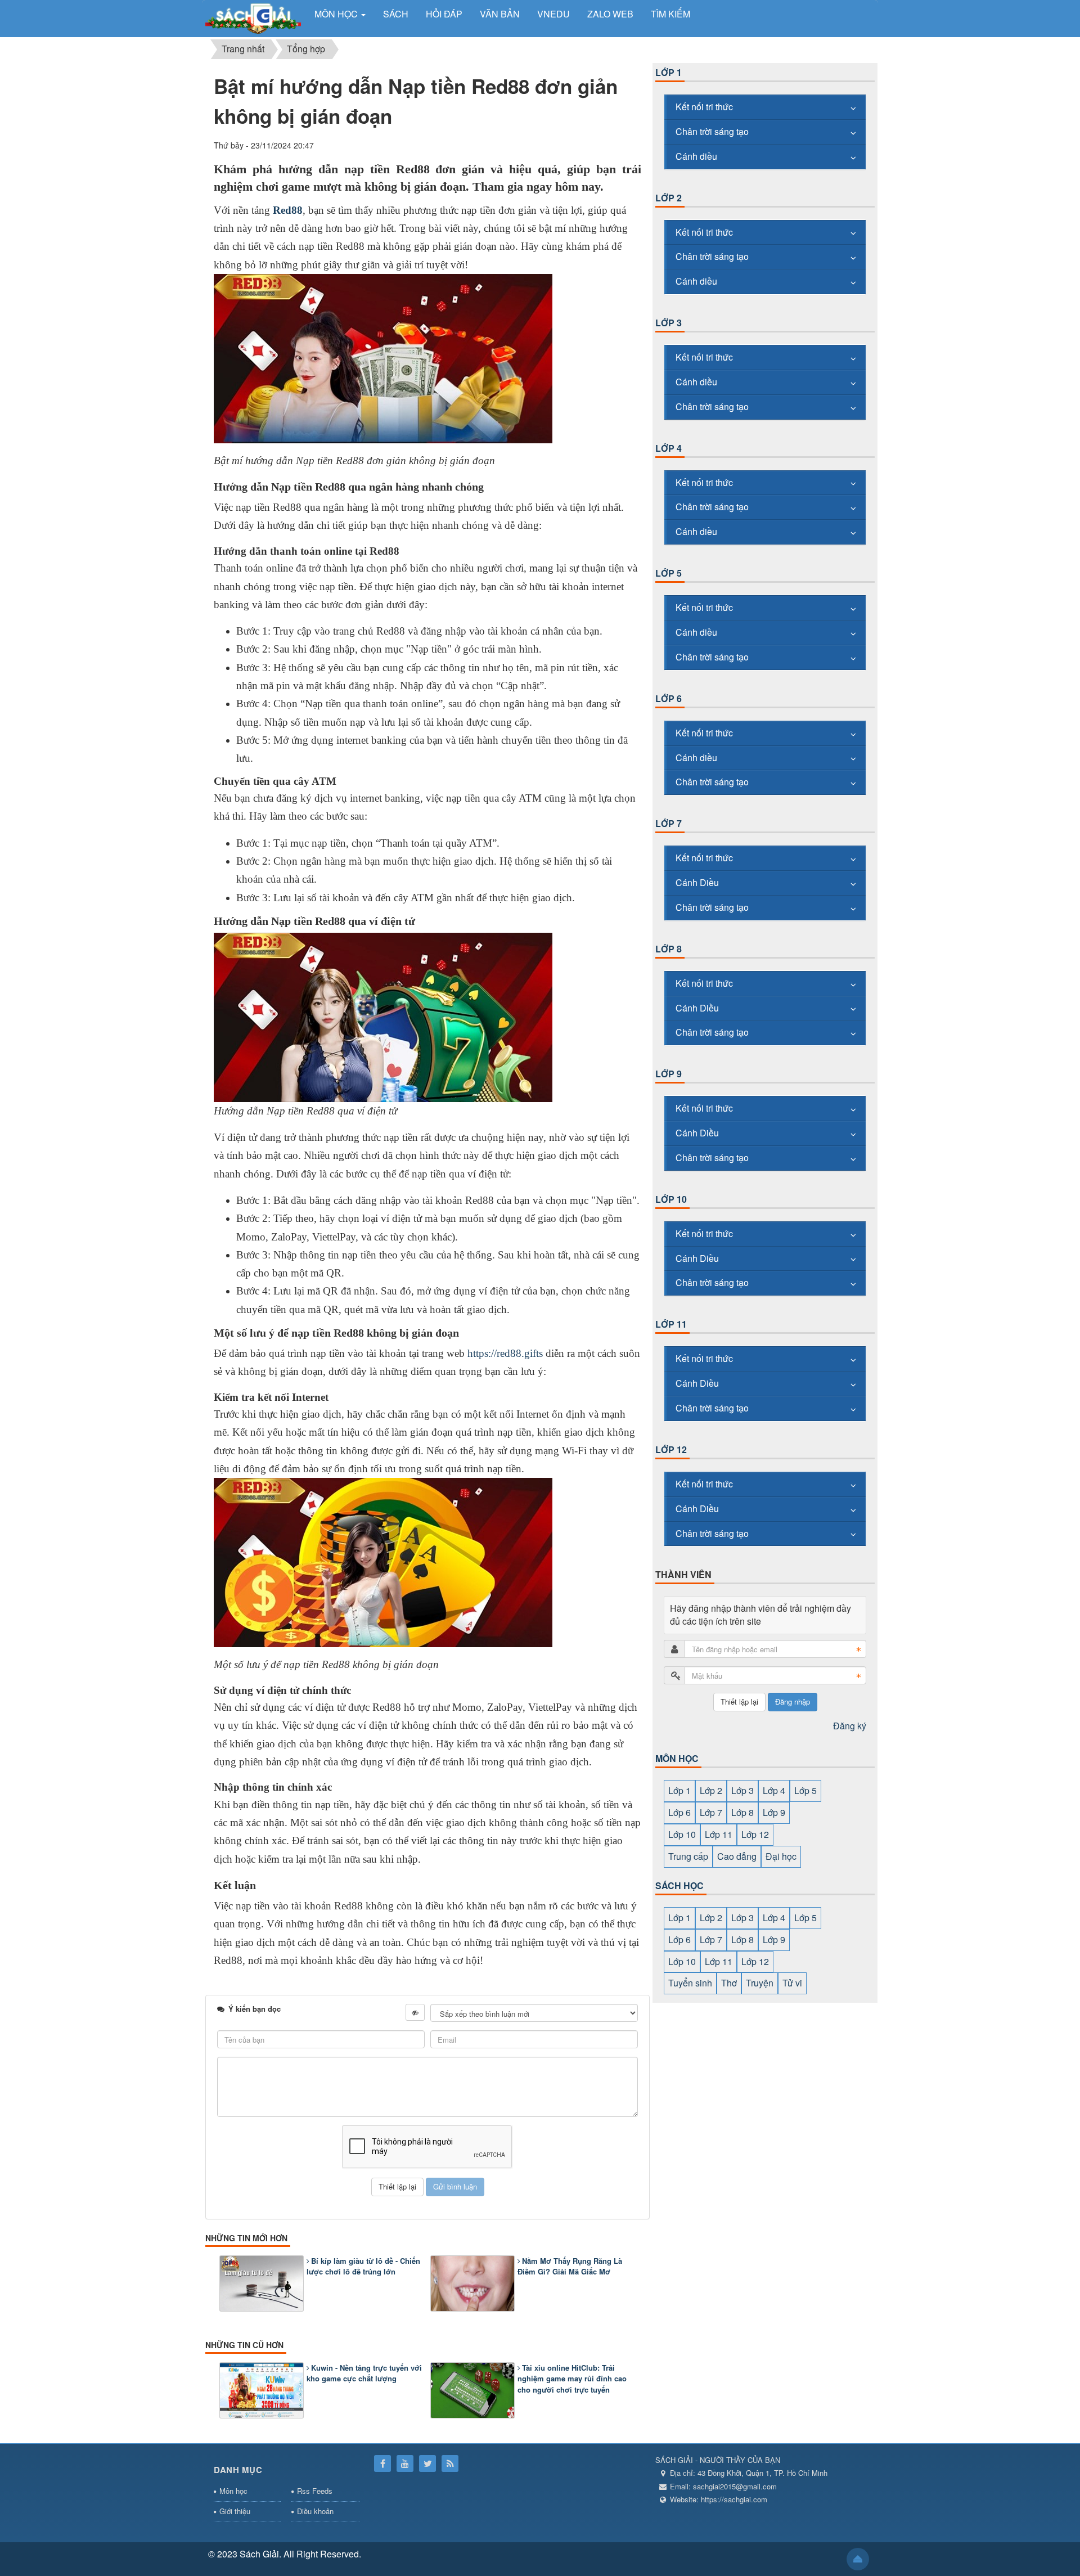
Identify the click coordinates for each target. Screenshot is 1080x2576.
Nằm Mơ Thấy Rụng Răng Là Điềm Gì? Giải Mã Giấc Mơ (570, 2266)
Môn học (233, 2491)
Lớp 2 (669, 198)
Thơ (729, 1983)
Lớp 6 (669, 698)
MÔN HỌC (677, 1758)
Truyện (760, 1983)
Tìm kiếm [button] (670, 14)
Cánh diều (696, 156)
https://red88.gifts (505, 1353)
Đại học (781, 1856)
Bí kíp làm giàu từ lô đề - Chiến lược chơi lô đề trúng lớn (363, 2266)
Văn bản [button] (500, 14)
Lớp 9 (669, 1074)
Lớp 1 (669, 72)
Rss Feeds (315, 2491)
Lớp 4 (669, 448)
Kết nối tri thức (704, 107)
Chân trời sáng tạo (712, 131)
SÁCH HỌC (679, 1885)
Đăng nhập (793, 1701)
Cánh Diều (697, 882)
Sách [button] (396, 14)
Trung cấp (688, 1856)
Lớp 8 (669, 949)
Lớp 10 (671, 1199)
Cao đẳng (737, 1856)
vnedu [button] (553, 14)
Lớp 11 (671, 1324)
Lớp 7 (669, 823)
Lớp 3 (669, 323)
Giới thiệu (235, 2511)
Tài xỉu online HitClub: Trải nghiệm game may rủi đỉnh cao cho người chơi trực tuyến (572, 2379)
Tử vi (792, 1983)
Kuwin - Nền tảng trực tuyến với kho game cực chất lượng (364, 2373)
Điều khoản (315, 2511)
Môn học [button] (337, 14)
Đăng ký (850, 1726)
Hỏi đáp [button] (444, 14)
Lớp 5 (669, 573)
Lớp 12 (671, 1449)
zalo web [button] (610, 14)
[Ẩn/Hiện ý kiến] (415, 2012)
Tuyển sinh (690, 1983)
